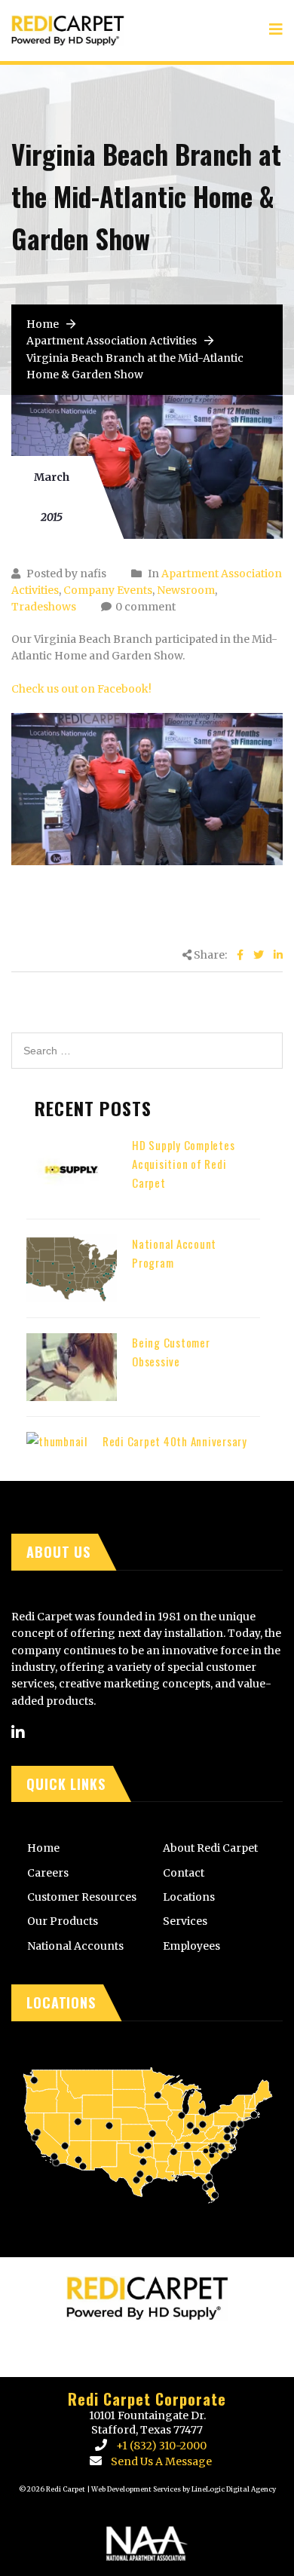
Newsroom (186, 590)
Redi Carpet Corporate (147, 2399)
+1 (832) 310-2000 (161, 2446)
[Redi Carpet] (68, 23)
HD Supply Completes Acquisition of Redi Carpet (183, 1164)
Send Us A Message (161, 2461)
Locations (189, 1897)
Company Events (108, 590)
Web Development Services (136, 2489)
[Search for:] (147, 1041)
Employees (191, 1946)
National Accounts (75, 1946)
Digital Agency (250, 2489)
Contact (184, 1873)
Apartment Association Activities (112, 341)
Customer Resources (82, 1897)
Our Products (63, 1921)
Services (185, 1921)
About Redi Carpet (210, 1848)
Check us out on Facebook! (81, 689)
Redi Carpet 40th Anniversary (175, 1441)
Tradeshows (44, 607)
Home (43, 324)
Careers (48, 1873)
